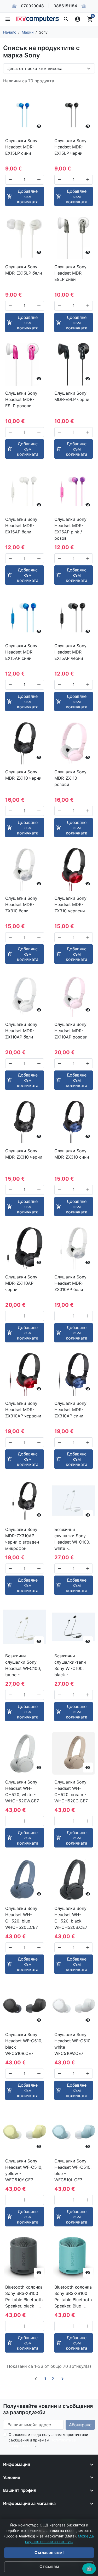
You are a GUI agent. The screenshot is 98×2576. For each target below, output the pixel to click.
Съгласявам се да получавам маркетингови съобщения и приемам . (48, 2440)
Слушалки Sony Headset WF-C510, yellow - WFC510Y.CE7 (24, 2170)
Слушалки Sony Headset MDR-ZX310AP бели (70, 1283)
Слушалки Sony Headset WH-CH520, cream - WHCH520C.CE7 (71, 1791)
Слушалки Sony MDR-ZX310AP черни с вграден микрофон (22, 1539)
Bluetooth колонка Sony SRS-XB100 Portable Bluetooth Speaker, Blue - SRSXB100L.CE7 (73, 2297)
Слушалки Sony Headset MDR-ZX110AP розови (71, 1031)
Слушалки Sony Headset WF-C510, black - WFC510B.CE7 (24, 2044)
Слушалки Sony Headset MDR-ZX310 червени (70, 904)
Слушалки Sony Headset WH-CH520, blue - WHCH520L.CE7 (22, 1918)
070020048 (32, 6)
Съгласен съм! (49, 2553)
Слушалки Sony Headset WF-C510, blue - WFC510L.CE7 (73, 2170)
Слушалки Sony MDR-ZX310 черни (24, 1154)
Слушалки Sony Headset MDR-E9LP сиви (70, 273)
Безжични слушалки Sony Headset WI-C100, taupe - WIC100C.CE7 (23, 1665)
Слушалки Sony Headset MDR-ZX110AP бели (21, 1031)
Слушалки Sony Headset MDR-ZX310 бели (21, 904)
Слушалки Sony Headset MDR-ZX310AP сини (70, 1410)
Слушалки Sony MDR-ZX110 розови (70, 778)
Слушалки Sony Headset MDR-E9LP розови (21, 399)
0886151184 (65, 6)
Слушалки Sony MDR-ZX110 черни (23, 775)
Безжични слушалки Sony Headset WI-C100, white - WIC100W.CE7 (72, 1539)
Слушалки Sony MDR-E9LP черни (72, 396)
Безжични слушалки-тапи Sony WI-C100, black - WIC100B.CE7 (70, 1665)
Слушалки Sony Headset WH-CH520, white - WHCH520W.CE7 (22, 1791)
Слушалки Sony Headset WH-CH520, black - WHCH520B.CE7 (71, 1918)
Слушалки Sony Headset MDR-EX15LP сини (21, 147)
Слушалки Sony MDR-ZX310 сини (72, 1154)
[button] (66, 19)
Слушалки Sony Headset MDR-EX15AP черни (70, 652)
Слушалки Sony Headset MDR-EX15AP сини (21, 652)
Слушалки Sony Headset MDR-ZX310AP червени (23, 1410)
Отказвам (49, 2566)
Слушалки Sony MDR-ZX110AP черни (21, 1283)
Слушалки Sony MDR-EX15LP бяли (24, 270)
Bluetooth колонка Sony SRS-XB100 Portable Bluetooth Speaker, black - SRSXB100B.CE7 (24, 2297)
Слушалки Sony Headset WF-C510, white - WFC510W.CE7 (73, 2044)
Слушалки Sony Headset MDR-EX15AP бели (21, 526)
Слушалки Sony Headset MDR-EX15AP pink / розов (70, 529)
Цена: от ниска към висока (34, 68)
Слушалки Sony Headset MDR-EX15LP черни (70, 147)
